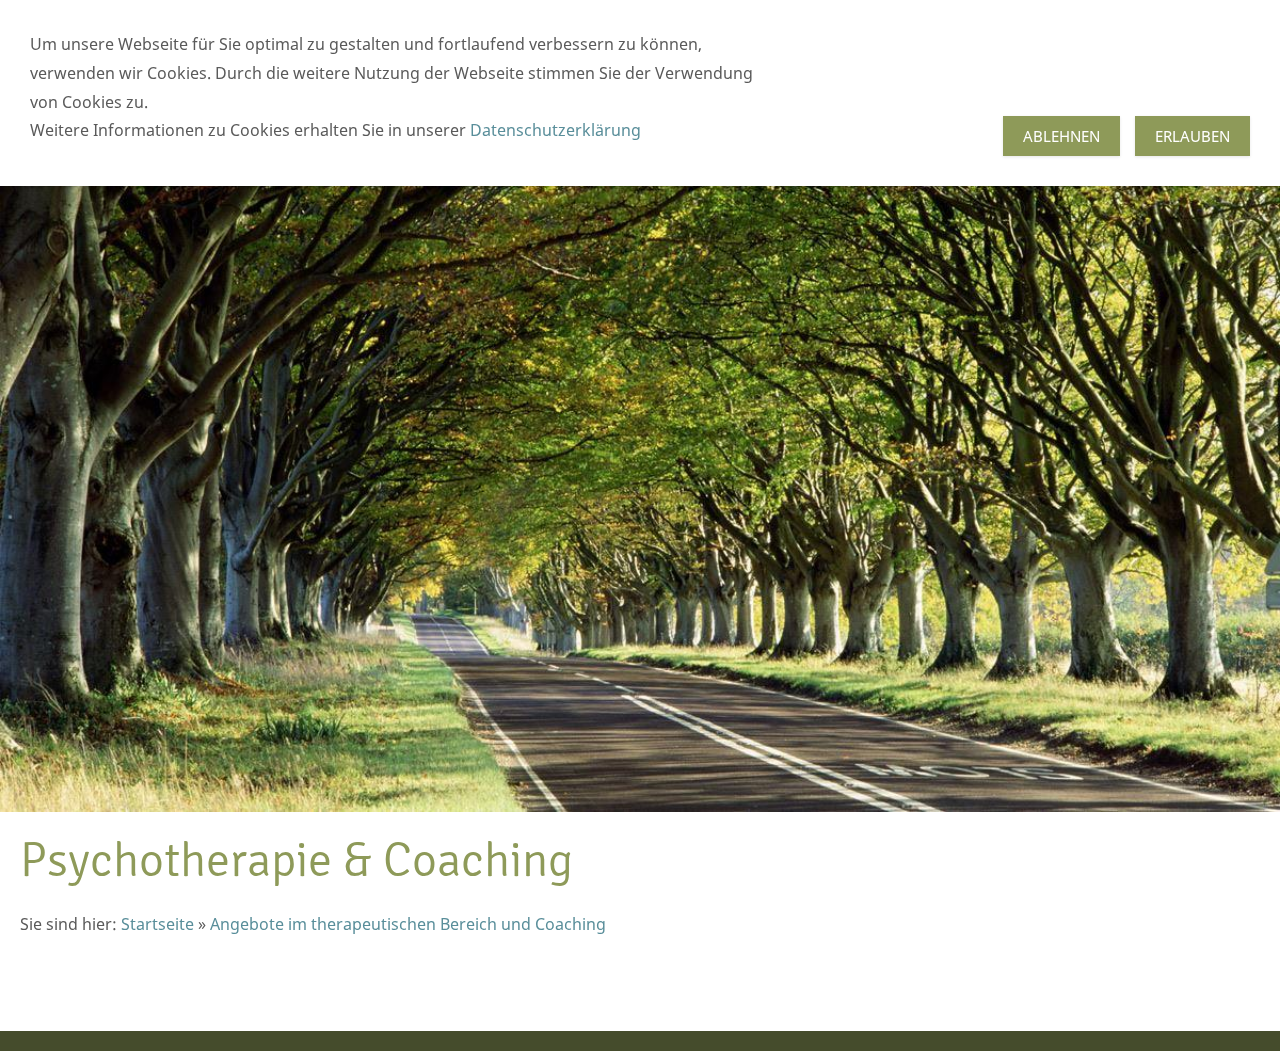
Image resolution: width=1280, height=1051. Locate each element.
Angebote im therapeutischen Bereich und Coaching (408, 924)
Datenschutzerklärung (553, 130)
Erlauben (1192, 136)
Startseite (157, 924)
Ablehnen (1061, 136)
